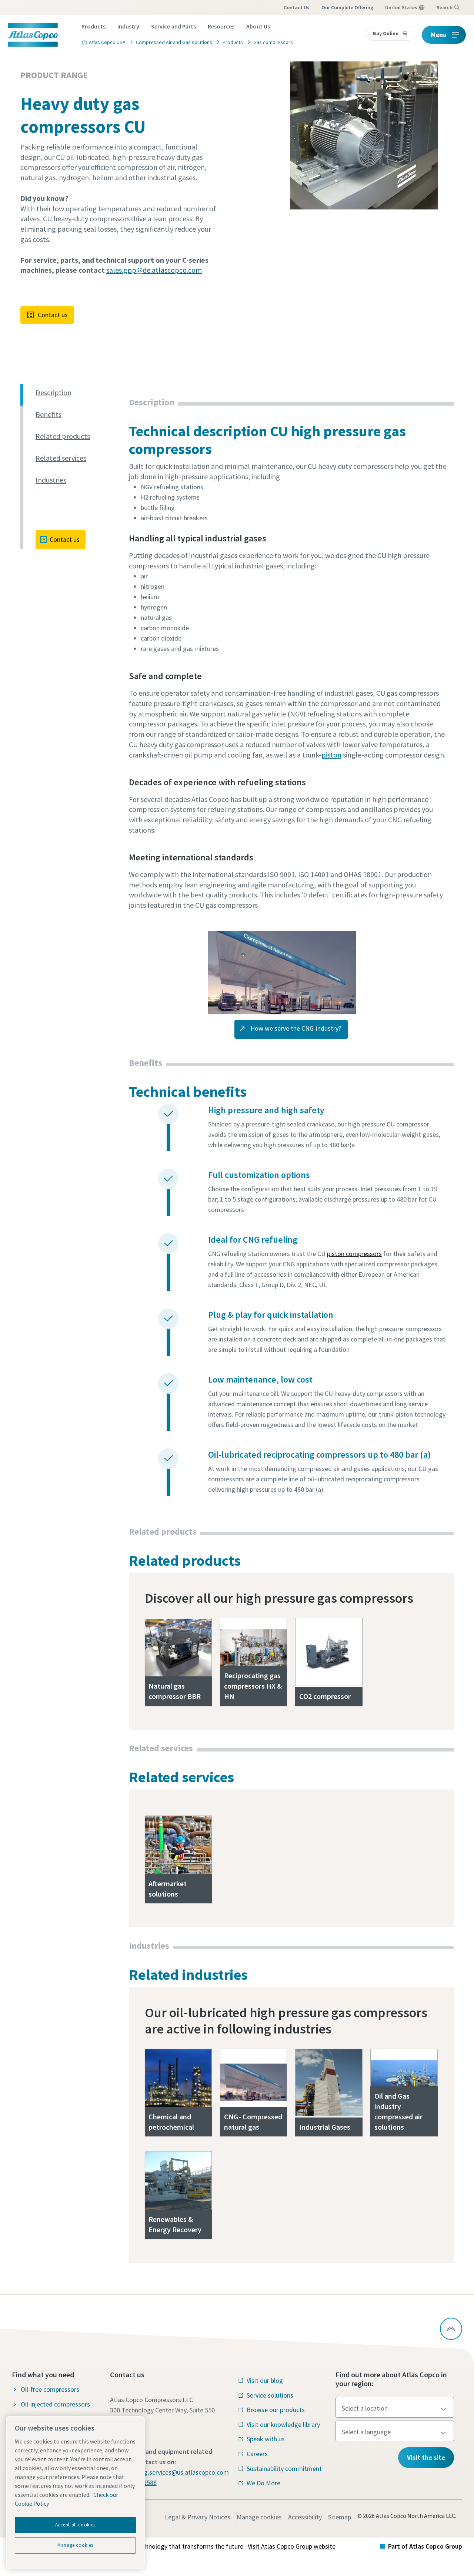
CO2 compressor (325, 1696)
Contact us (53, 315)
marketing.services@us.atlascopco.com (174, 2472)
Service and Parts (173, 26)
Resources (221, 26)
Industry (128, 26)
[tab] (79, 393)
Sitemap (340, 2517)
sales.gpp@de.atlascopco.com (154, 270)
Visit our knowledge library (283, 2424)
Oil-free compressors (50, 2389)
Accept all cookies (75, 2525)
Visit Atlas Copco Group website (292, 2546)
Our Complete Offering (347, 7)
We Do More (263, 2483)
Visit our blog (265, 2380)
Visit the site (426, 2457)
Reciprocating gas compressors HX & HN (253, 1686)
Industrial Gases (325, 2127)
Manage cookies (259, 2517)
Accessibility (305, 2517)
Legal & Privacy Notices (198, 2517)
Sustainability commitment (284, 2468)
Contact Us (297, 7)
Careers (257, 2454)
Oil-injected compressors (55, 2404)
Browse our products (276, 2410)
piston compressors (354, 1254)
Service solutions (270, 2395)
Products (94, 26)
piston (331, 755)
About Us (258, 26)
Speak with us (266, 2439)
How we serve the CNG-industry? (295, 1028)
